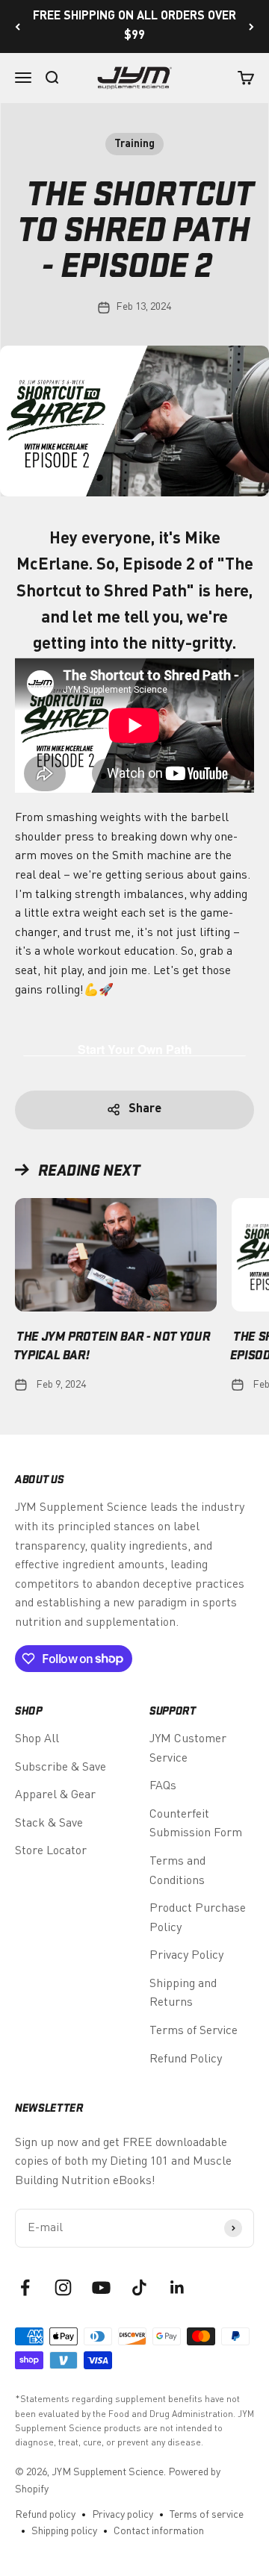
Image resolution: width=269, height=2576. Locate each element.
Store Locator (51, 1851)
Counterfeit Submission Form (196, 1824)
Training (134, 144)
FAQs (163, 1786)
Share (145, 1109)
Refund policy (45, 2515)
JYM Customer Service (188, 1749)
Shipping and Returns (183, 1994)
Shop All (37, 1739)
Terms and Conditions (177, 1871)
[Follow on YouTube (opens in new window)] (101, 2287)
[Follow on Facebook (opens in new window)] (25, 2287)
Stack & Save (49, 1824)
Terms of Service (194, 2031)
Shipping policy (64, 2531)
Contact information (159, 2531)
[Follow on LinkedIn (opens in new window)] (177, 2287)
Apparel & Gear (55, 1795)
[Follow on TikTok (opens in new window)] (139, 2287)
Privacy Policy (186, 1956)
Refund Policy (186, 2059)
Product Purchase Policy (198, 1918)
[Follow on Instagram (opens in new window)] (63, 2287)
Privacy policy (123, 2515)
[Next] (251, 26)
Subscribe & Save (61, 1768)
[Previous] (18, 26)
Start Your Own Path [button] (135, 1049)
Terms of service (207, 2515)
